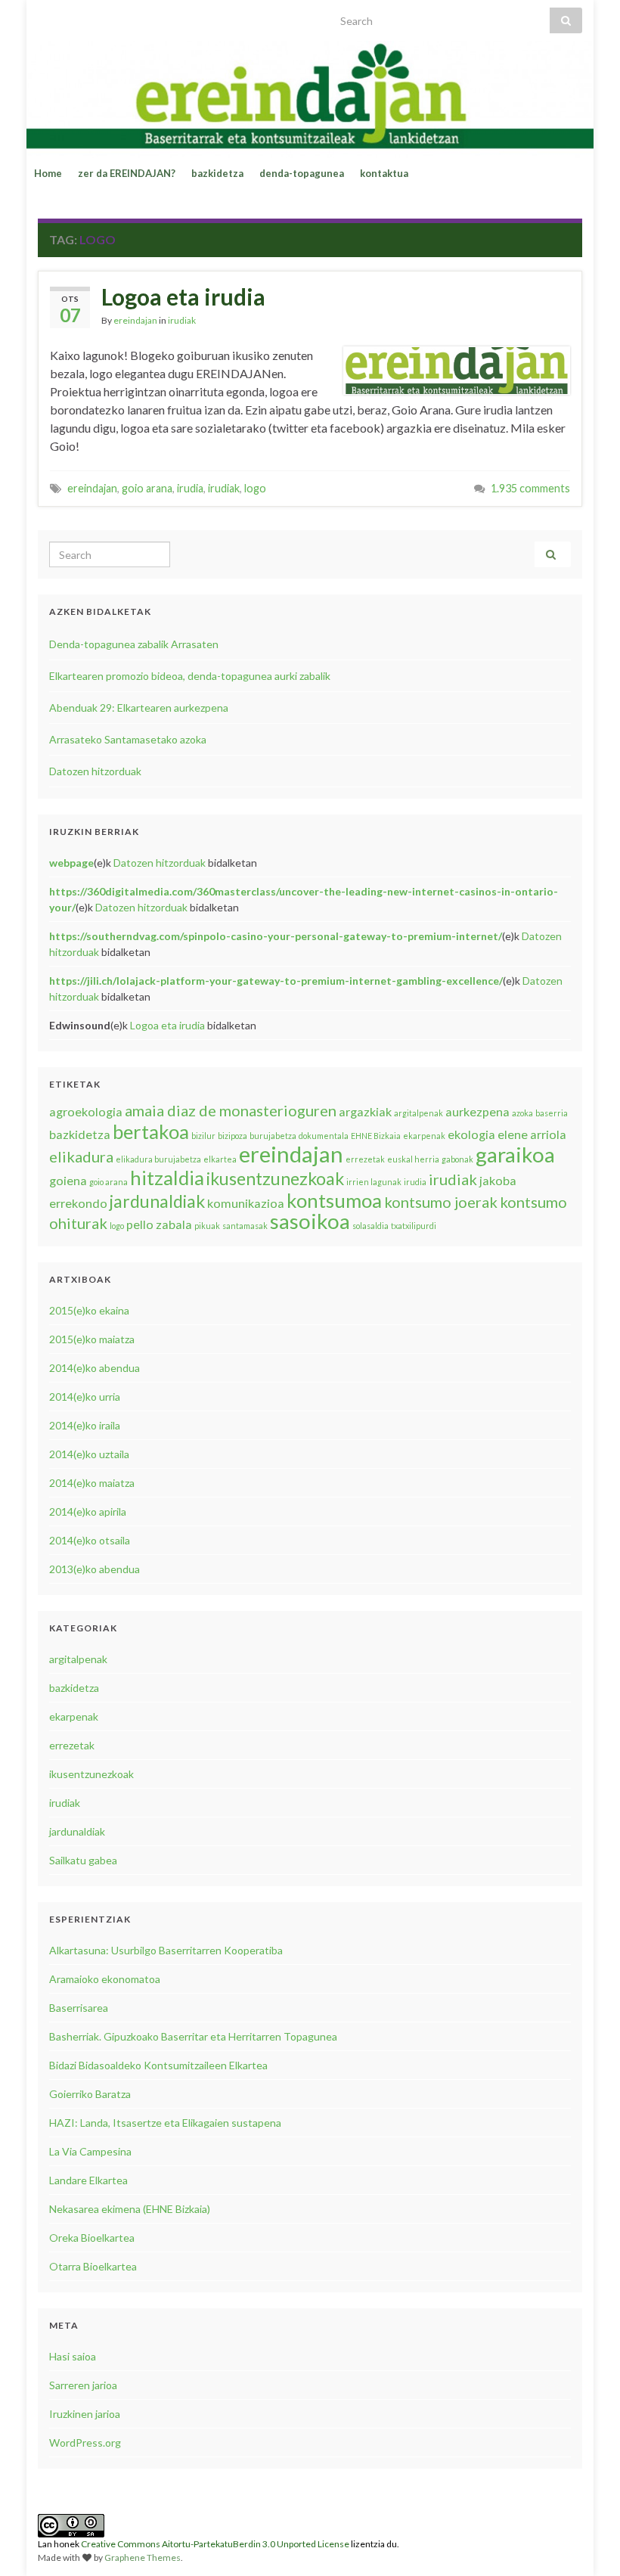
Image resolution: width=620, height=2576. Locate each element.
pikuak (207, 1226)
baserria (552, 1113)
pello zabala (159, 1224)
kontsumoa (334, 1200)
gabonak (457, 1159)
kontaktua (384, 173)
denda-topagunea (302, 173)
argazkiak (365, 1111)
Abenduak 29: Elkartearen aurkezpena (139, 708)
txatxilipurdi (414, 1226)
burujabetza (273, 1136)
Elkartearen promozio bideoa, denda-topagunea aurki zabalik (190, 676)
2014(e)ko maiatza (92, 1483)
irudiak (182, 320)
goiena (68, 1180)
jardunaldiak (157, 1201)
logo (255, 488)
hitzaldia (167, 1178)
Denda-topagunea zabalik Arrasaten (134, 644)
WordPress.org (85, 2443)
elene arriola (532, 1134)
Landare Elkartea (88, 2180)
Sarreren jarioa (83, 2385)
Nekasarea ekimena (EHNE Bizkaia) (130, 2209)
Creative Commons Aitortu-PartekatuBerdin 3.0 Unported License (215, 2544)
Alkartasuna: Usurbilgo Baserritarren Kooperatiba (166, 1950)
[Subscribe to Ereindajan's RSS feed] (45, 16)
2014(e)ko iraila (85, 1425)
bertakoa (151, 1131)
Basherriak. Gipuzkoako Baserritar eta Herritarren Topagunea (193, 2036)
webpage (71, 863)
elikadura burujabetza (158, 1159)
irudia (190, 488)
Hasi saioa (73, 2356)
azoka (522, 1113)
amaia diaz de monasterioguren (231, 1110)
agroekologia (86, 1111)
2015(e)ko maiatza (92, 1339)
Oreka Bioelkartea (92, 2238)
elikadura (81, 1156)
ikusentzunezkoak (275, 1178)
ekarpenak (424, 1136)
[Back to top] (586, 2542)
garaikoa (515, 1155)
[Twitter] (70, 16)
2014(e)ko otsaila (90, 1540)
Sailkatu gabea (83, 1860)
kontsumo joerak (441, 1202)
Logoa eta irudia (183, 296)
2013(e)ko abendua (95, 1569)
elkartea (220, 1159)
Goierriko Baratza (90, 2094)
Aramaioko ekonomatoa (105, 1979)
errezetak (365, 1159)
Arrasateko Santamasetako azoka (128, 739)
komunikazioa (246, 1203)
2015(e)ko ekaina (89, 1310)
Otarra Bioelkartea (93, 2266)
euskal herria (413, 1159)
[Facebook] (94, 16)
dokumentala (324, 1136)
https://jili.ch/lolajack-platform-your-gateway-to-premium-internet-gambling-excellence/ (276, 981)
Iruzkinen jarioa (85, 2414)
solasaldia (370, 1226)
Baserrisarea (79, 2008)
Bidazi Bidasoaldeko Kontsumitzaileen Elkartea (158, 2065)
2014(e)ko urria (85, 1397)
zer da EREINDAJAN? (127, 173)
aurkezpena (477, 1111)
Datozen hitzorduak (95, 771)
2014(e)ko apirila (88, 1511)
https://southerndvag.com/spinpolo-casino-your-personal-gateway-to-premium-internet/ (276, 936)
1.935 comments (530, 488)
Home (48, 173)
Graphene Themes (143, 2557)
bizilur (203, 1136)
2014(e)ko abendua (95, 1368)
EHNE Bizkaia (376, 1136)
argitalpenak (418, 1113)
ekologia (471, 1134)
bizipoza (232, 1136)
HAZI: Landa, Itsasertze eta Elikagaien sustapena (165, 2123)
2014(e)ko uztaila (89, 1454)
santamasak (245, 1226)
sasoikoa (310, 1221)
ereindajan (135, 320)
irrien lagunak (374, 1182)
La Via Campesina (90, 2151)
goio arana (147, 488)
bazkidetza (217, 173)
